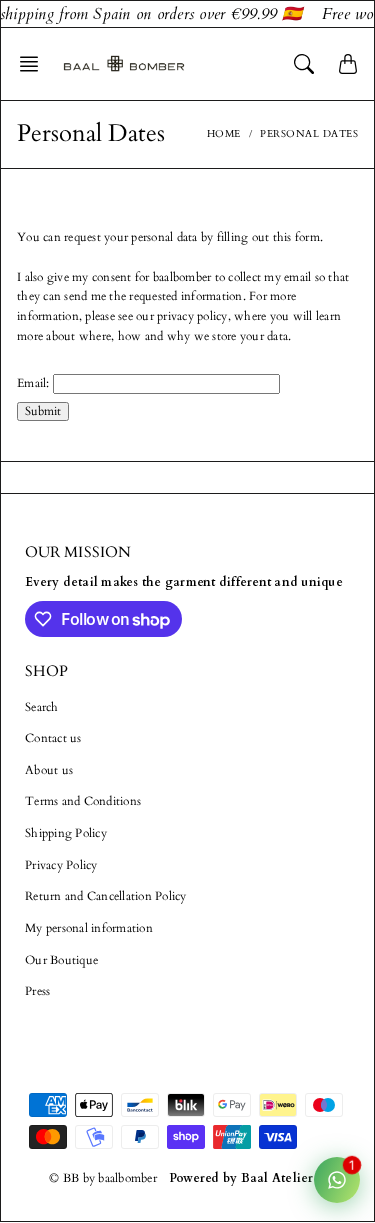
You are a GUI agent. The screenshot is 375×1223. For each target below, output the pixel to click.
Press (37, 991)
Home (224, 134)
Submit (43, 411)
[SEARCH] (304, 64)
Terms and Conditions (83, 801)
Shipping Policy (66, 833)
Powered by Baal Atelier (241, 1178)
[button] (35, 64)
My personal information (89, 928)
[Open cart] (348, 64)
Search (42, 707)
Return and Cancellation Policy (106, 896)
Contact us (53, 738)
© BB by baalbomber (103, 1178)
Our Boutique (61, 960)
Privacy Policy (61, 865)
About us (49, 770)
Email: (33, 383)
